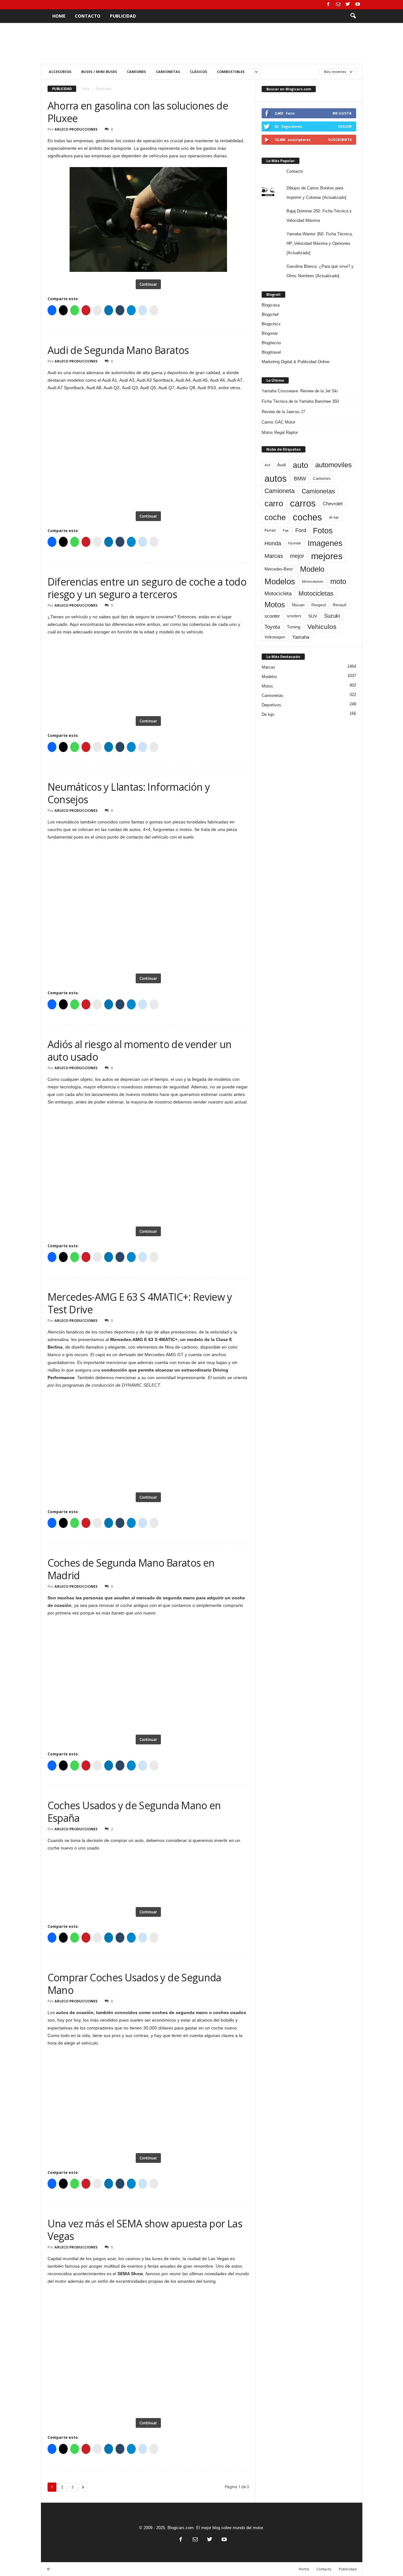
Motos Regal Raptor (280, 432)
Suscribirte (340, 140)
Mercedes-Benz (279, 569)
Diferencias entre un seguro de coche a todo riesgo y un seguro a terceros (147, 588)
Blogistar (270, 333)
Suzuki (332, 616)
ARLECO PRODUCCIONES (76, 129)
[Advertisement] (201, 43)
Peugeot (319, 605)
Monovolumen (313, 581)
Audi (281, 465)
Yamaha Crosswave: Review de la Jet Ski (300, 391)
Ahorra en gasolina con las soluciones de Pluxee (138, 112)
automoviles (333, 465)
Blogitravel (271, 352)
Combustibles (231, 72)
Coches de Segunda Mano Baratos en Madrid (131, 1569)
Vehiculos (322, 627)
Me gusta (342, 113)
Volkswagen (275, 637)
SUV (313, 616)
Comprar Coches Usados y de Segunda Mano (134, 1984)
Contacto (88, 16)
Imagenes (325, 543)
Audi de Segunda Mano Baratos (118, 350)
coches (307, 517)
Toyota (272, 627)
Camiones (136, 72)
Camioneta (280, 491)
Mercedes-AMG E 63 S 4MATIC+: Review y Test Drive (140, 1303)
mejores (327, 556)
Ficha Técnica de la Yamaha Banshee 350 (300, 401)
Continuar (148, 284)
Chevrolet (333, 504)
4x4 (267, 465)
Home (59, 16)
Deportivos (271, 705)
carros (303, 503)
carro (274, 503)
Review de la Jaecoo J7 (283, 412)
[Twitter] (348, 5)
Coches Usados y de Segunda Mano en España (134, 1812)
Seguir (345, 126)
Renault (340, 605)
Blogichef (270, 314)
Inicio (86, 89)
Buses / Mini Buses (99, 72)
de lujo (334, 517)
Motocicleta (278, 593)
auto (301, 465)
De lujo (268, 714)
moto (338, 581)
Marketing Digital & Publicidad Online (295, 362)
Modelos (280, 581)
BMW (300, 479)
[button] (353, 16)
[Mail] (338, 5)
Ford (301, 530)
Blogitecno (271, 343)
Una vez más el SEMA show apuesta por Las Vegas (145, 2230)
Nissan (298, 605)
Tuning (294, 627)
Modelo (312, 569)
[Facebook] (328, 5)
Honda (273, 543)
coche (275, 517)
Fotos (323, 530)
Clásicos (199, 72)
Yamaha (301, 637)
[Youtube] (358, 5)
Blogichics (271, 324)
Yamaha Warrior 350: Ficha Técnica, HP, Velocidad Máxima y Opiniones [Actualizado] (320, 243)
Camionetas (168, 72)
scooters (294, 616)
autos (276, 478)
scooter (272, 616)
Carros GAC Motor (278, 422)
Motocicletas (316, 593)
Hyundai (294, 543)
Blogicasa (271, 305)
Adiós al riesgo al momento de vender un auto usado (140, 1050)
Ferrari (270, 530)
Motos (275, 605)
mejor (297, 556)
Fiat (286, 530)
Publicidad (123, 16)
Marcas (274, 556)
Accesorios (60, 72)
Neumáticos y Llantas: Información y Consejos (129, 793)
